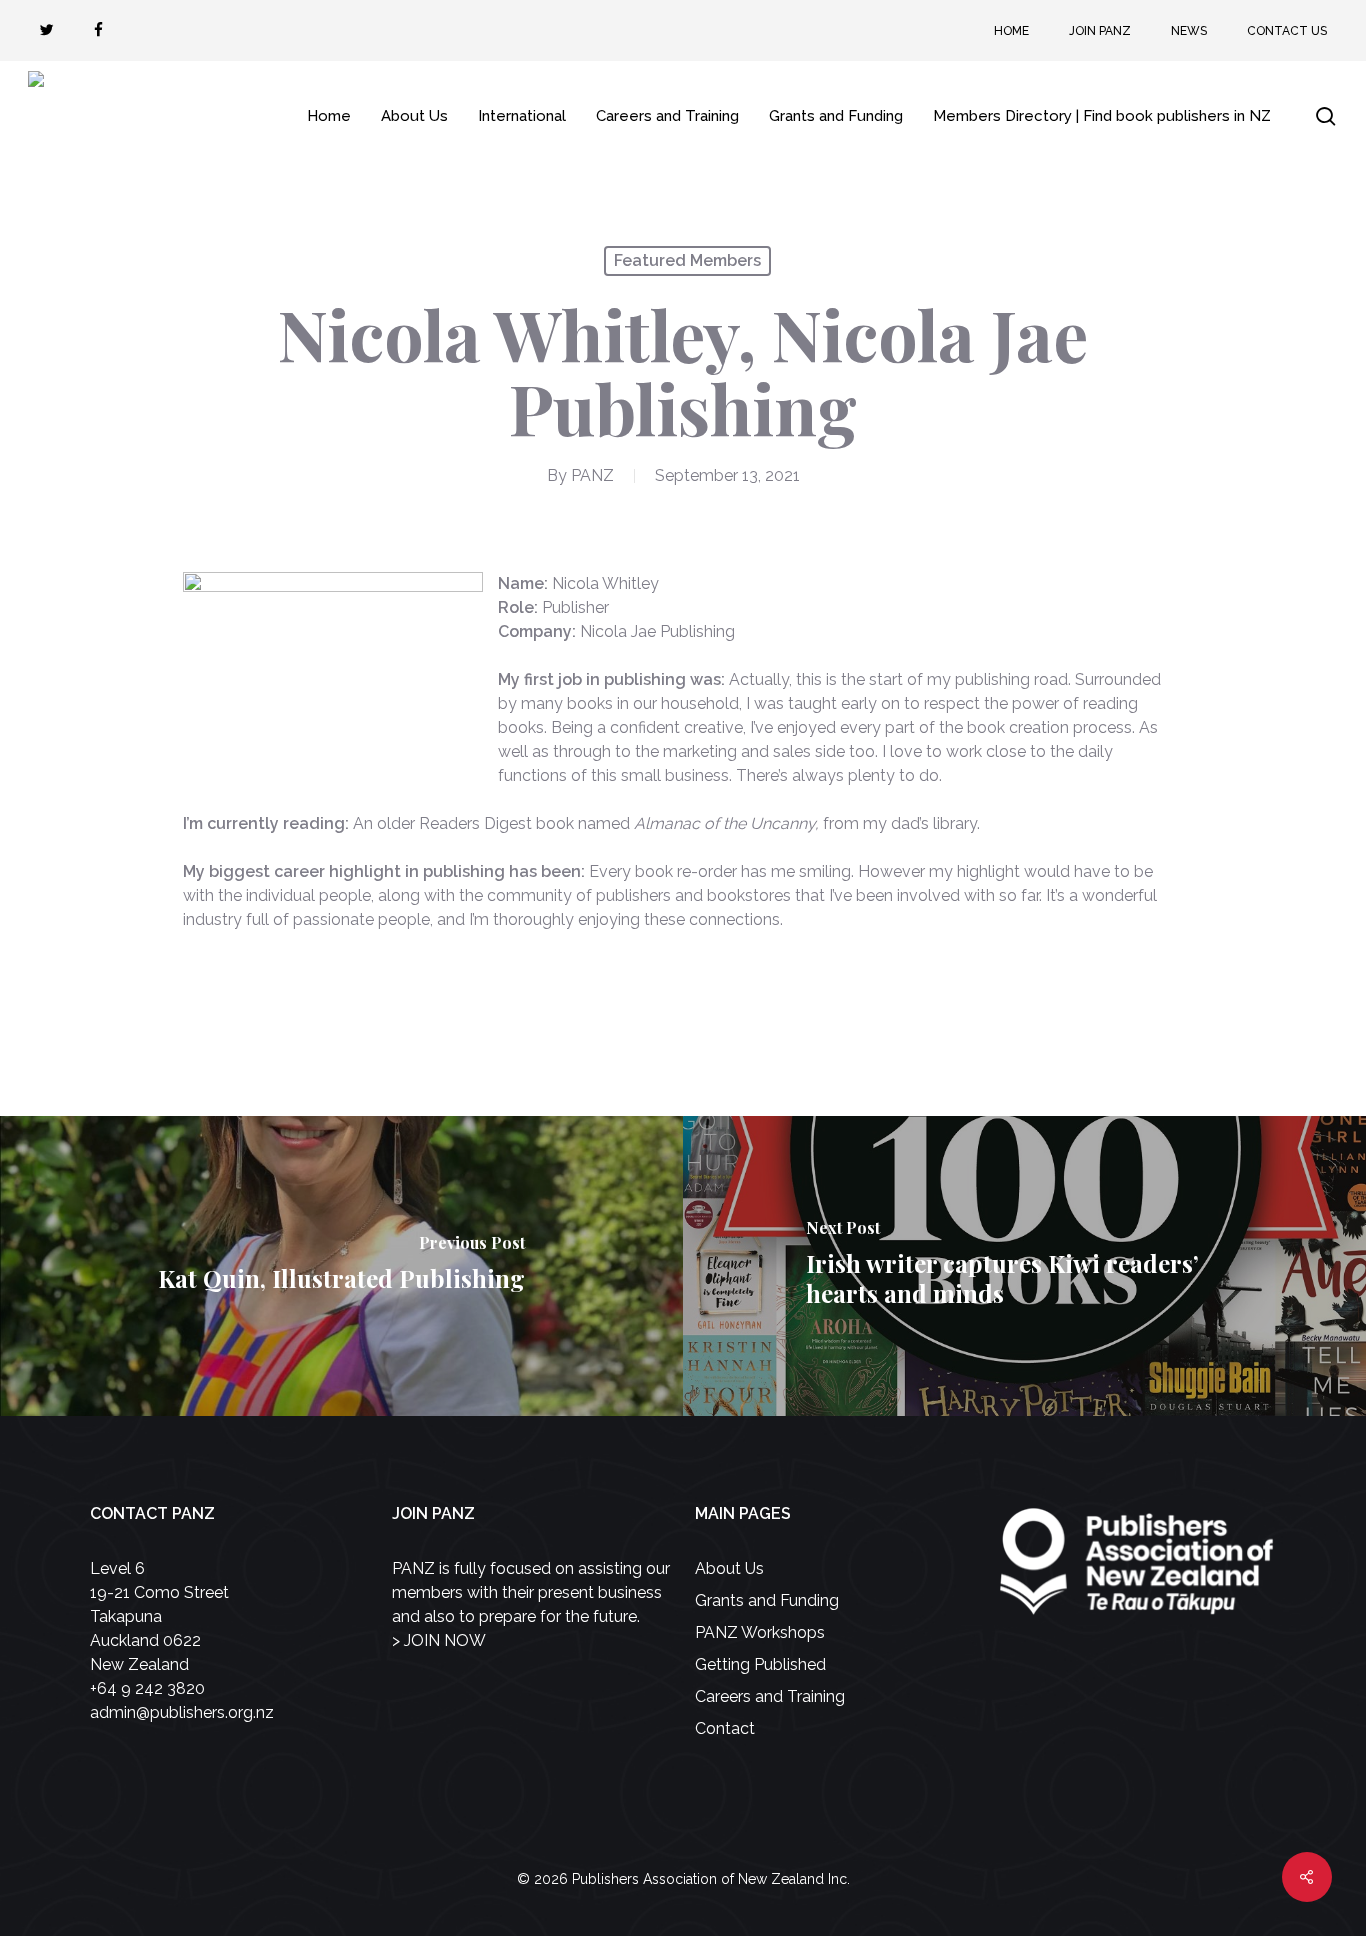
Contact (725, 1728)
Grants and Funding (767, 1600)
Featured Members (687, 260)
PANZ (592, 475)
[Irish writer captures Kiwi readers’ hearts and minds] (1024, 1266)
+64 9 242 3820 (147, 1688)
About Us (729, 1568)
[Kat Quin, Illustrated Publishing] (341, 1266)
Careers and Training (770, 1696)
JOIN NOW (445, 1640)
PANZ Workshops (760, 1632)
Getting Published (760, 1664)
